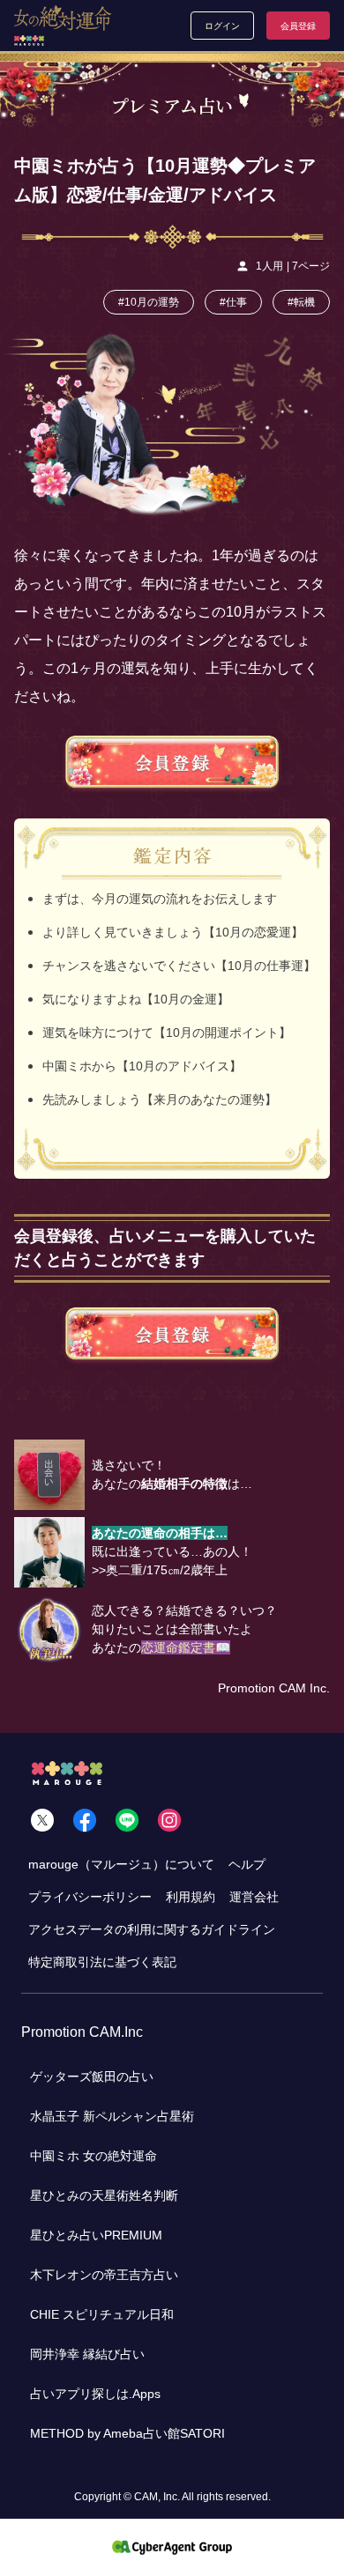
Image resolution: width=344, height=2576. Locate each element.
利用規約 (191, 1897)
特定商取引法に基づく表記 (102, 1962)
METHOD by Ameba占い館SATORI (127, 2433)
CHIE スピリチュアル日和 (102, 2314)
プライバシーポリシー (90, 1897)
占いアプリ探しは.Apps (95, 2394)
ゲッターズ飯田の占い (92, 2076)
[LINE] (127, 1820)
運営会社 (254, 1897)
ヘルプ (247, 1864)
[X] (42, 1820)
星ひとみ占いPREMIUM (96, 2235)
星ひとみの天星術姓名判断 (104, 2195)
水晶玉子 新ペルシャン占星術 (112, 2116)
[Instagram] (169, 1820)
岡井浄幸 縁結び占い (87, 2354)
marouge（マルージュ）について (121, 1864)
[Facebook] (85, 1820)
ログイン (222, 26)
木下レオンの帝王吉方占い (104, 2275)
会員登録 (298, 26)
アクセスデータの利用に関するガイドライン (152, 1929)
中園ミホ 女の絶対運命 (93, 2156)
